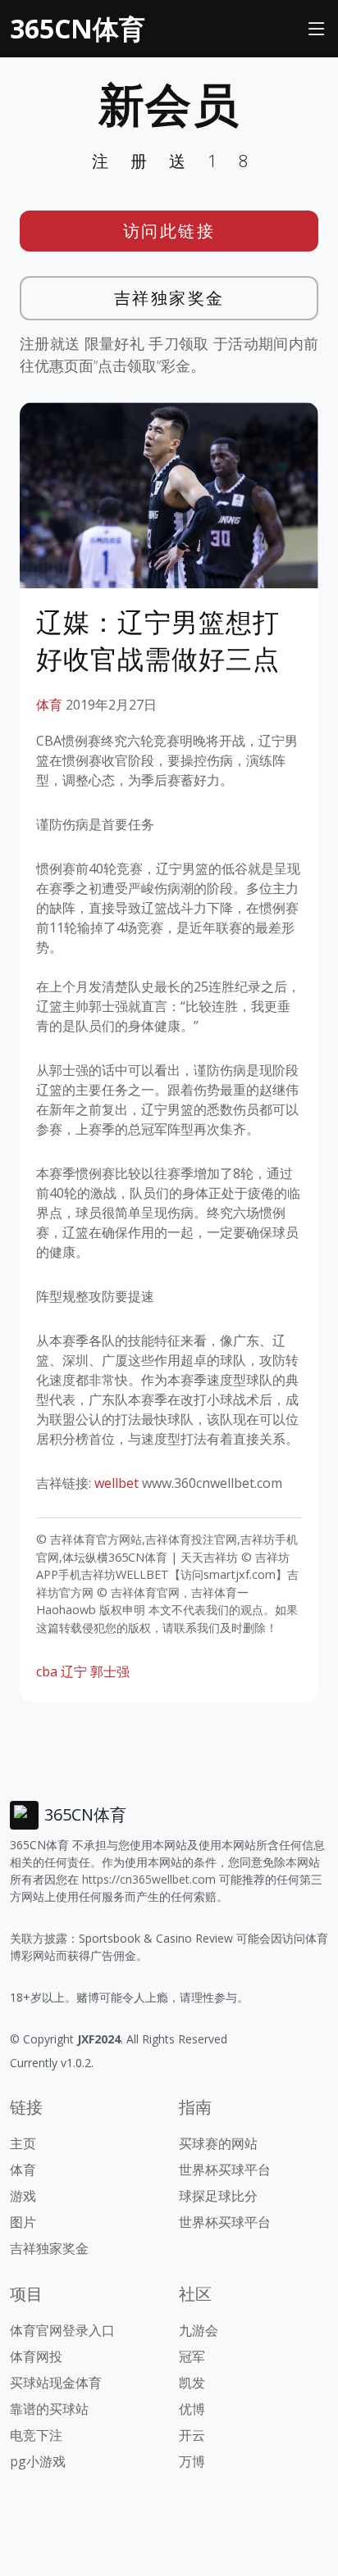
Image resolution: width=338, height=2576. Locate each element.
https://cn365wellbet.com (149, 1879)
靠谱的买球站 (49, 2409)
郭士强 (110, 1671)
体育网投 (36, 2356)
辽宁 (74, 1671)
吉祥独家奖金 (169, 298)
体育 (49, 705)
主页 (23, 2143)
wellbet (116, 1483)
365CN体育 (78, 28)
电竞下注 (36, 2435)
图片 (23, 2222)
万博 (192, 2461)
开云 (192, 2435)
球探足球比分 (218, 2196)
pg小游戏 (38, 2461)
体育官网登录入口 (62, 2330)
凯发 (192, 2383)
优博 (192, 2409)
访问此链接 (169, 231)
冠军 (192, 2356)
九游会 (199, 2330)
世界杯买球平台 (225, 2170)
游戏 (23, 2196)
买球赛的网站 (218, 2143)
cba (47, 1671)
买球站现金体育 (56, 2383)
